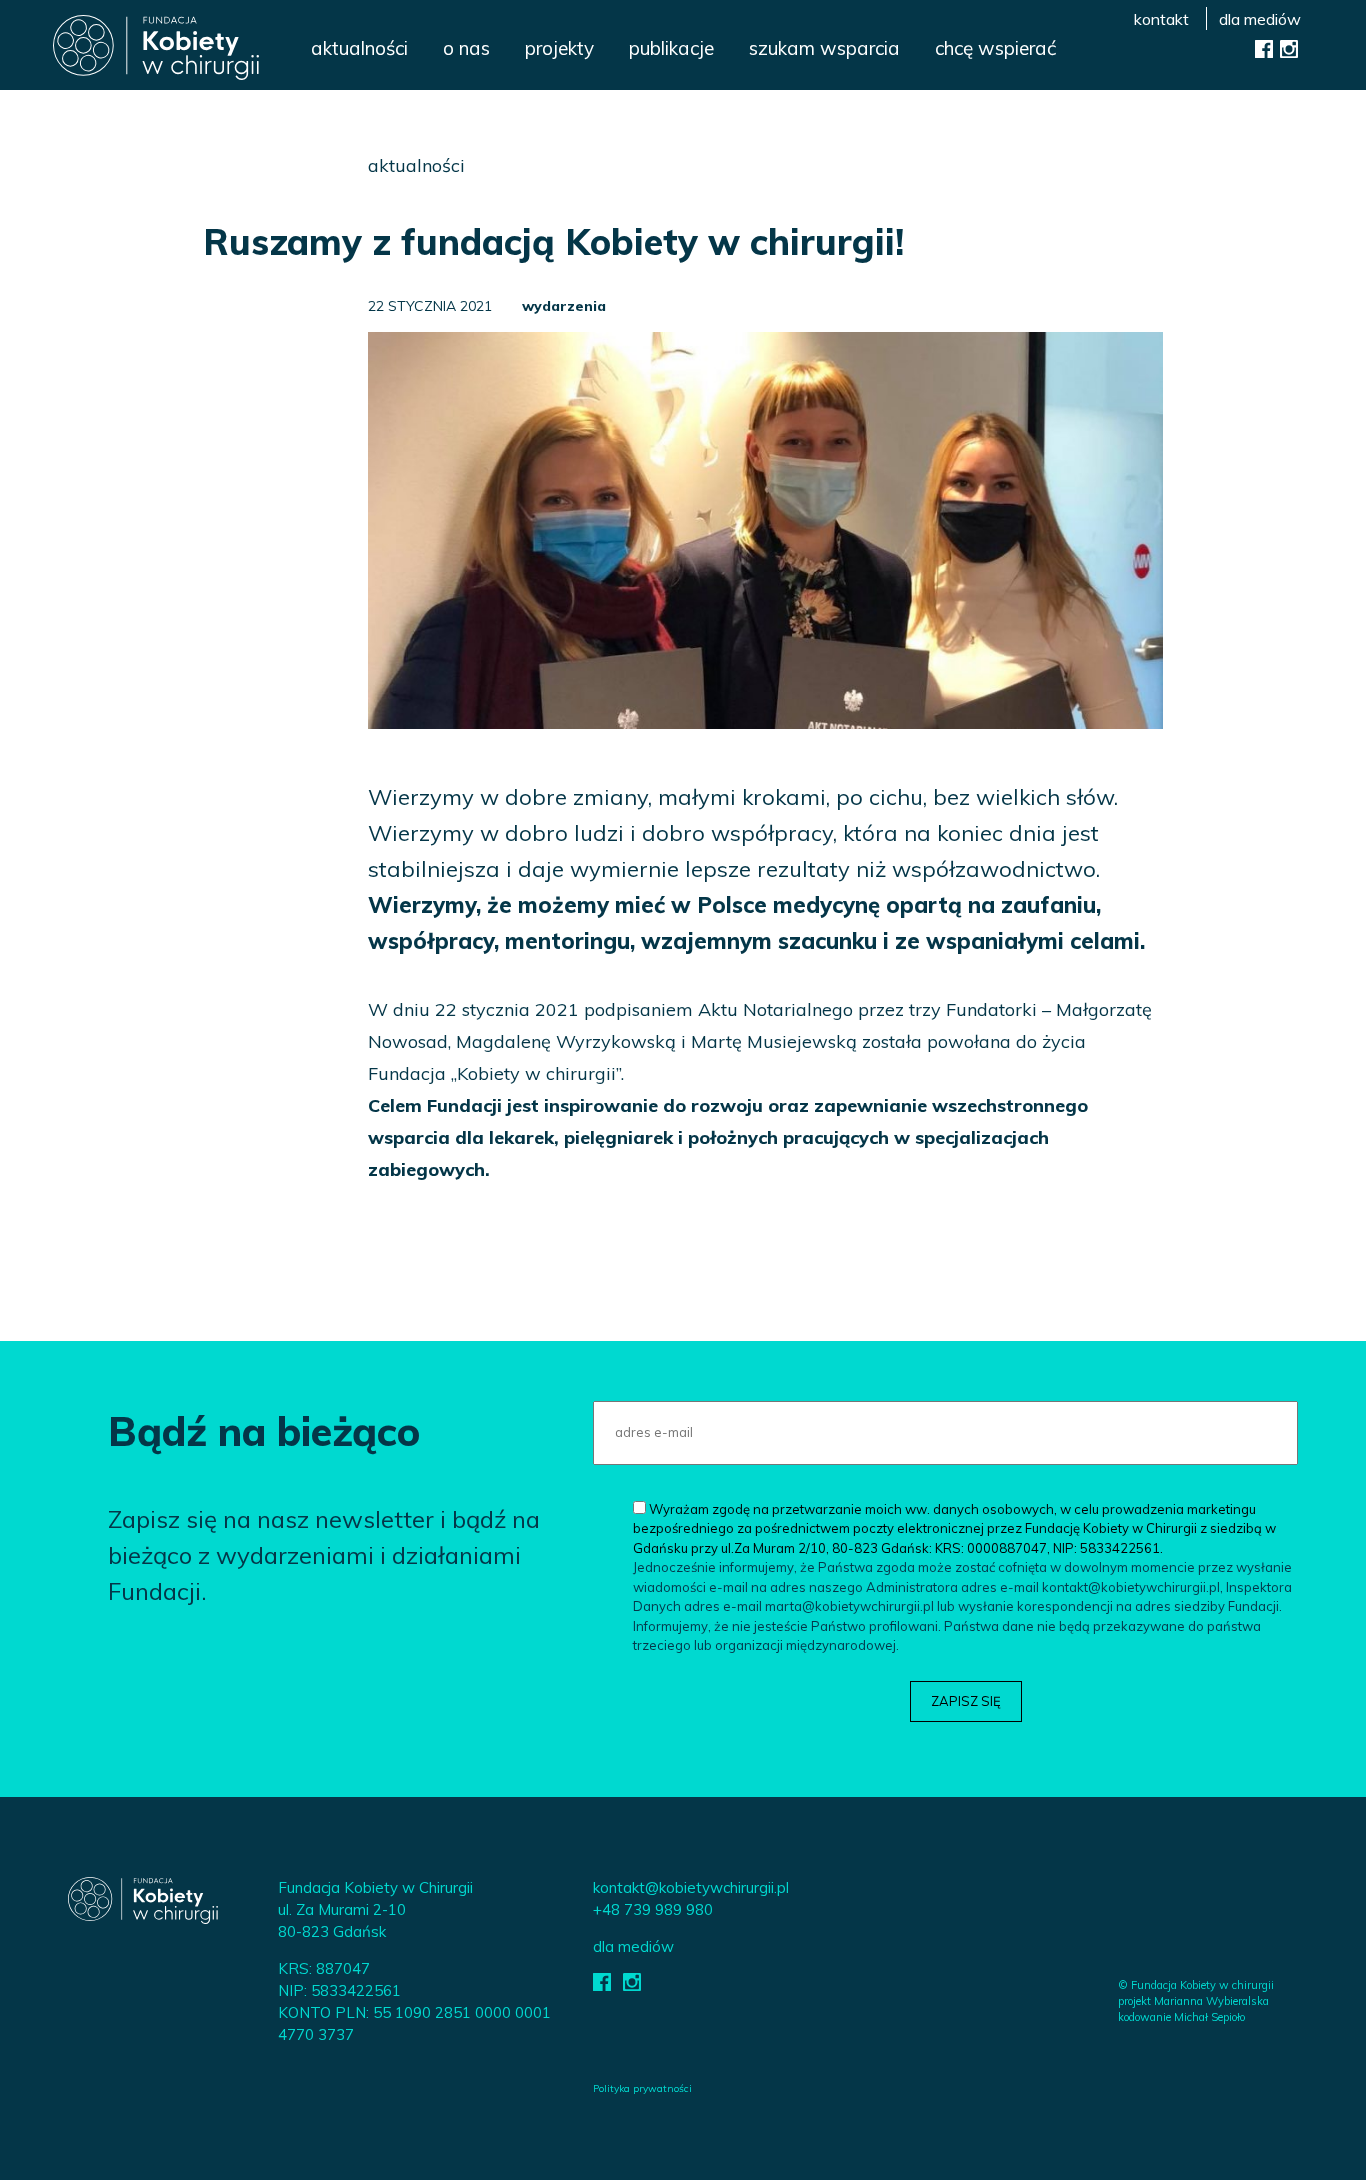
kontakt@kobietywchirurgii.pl (691, 1887)
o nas (466, 48)
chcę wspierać (995, 48)
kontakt (1161, 19)
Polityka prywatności (642, 2088)
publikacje (671, 48)
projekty (559, 48)
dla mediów (1260, 19)
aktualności (359, 48)
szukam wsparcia (824, 48)
